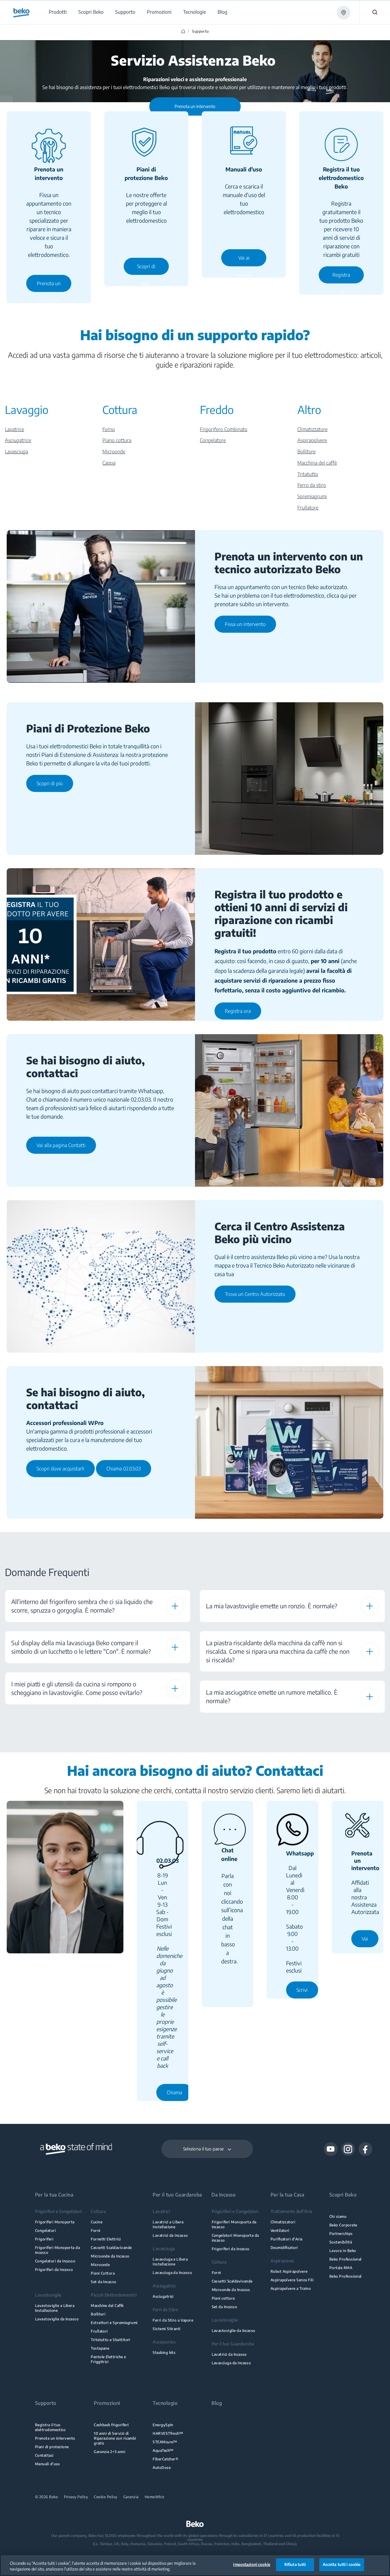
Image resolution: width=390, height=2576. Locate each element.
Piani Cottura (103, 2273)
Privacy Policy (76, 2497)
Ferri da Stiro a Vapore (173, 2320)
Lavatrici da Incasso (170, 2235)
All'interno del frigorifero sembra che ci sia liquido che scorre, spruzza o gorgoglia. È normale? (82, 1606)
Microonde (100, 2265)
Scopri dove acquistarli (60, 1469)
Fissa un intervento (245, 624)
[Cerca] (375, 12)
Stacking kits (164, 2353)
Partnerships (341, 2234)
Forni (96, 2231)
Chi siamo (338, 2216)
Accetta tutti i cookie (342, 2564)
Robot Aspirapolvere (289, 2271)
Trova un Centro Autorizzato (255, 1294)
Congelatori (45, 2231)
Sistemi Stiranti (167, 2329)
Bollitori (98, 2314)
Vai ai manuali (244, 261)
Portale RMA (341, 2268)
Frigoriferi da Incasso (54, 2270)
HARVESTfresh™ (168, 2433)
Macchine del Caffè (107, 2306)
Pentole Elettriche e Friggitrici (108, 2359)
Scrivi (302, 1990)
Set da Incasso (104, 2282)
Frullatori (99, 2331)
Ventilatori (280, 2231)
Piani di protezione (52, 2447)
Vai (365, 1939)
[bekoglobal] (21, 13)
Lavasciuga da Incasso (172, 2273)
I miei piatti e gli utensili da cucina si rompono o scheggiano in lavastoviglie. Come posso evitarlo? (77, 1688)
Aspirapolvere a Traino (291, 2288)
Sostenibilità (341, 2242)
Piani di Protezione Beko (88, 728)
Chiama (174, 2092)
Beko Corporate (343, 2225)
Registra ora (341, 278)
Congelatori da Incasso (55, 2261)
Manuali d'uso (48, 2464)
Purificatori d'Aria (287, 2239)
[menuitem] (57, 12)
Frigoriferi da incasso (231, 2249)
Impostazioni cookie (252, 2564)
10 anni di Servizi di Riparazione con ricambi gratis (115, 2438)
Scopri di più (146, 269)
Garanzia (131, 2497)
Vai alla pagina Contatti (61, 1145)
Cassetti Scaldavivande (111, 2248)
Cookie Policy (106, 2497)
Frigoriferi (44, 2239)
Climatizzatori (283, 2222)
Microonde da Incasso (110, 2256)
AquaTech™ (163, 2450)
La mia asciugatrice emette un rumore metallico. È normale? (272, 1696)
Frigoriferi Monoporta (55, 2222)
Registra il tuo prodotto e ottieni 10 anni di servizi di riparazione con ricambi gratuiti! (281, 913)
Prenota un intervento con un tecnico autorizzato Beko (289, 563)
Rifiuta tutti (295, 2564)
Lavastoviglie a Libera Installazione (55, 2308)
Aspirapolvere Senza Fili (292, 2280)
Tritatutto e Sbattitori (111, 2340)
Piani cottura (223, 2298)
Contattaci (44, 2455)
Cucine (97, 2222)
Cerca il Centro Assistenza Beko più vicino (280, 1232)
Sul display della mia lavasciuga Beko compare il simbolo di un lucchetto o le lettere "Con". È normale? (81, 1647)
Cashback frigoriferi (111, 2425)
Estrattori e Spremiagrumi (114, 2323)
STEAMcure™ (165, 2442)
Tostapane (100, 2348)
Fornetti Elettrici (106, 2239)
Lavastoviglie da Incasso (57, 2319)
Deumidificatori (284, 2248)
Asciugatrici (163, 2296)
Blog (217, 2403)
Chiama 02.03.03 (124, 1469)
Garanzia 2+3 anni (110, 2452)
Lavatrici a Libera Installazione (168, 2224)
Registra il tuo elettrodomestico (50, 2427)
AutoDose (162, 2468)
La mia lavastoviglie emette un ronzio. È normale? (272, 1606)
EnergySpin (163, 2425)
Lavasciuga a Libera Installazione (170, 2262)
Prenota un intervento (49, 286)
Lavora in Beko (343, 2251)
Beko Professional (346, 2259)
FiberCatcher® (165, 2459)
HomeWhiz (155, 2497)
